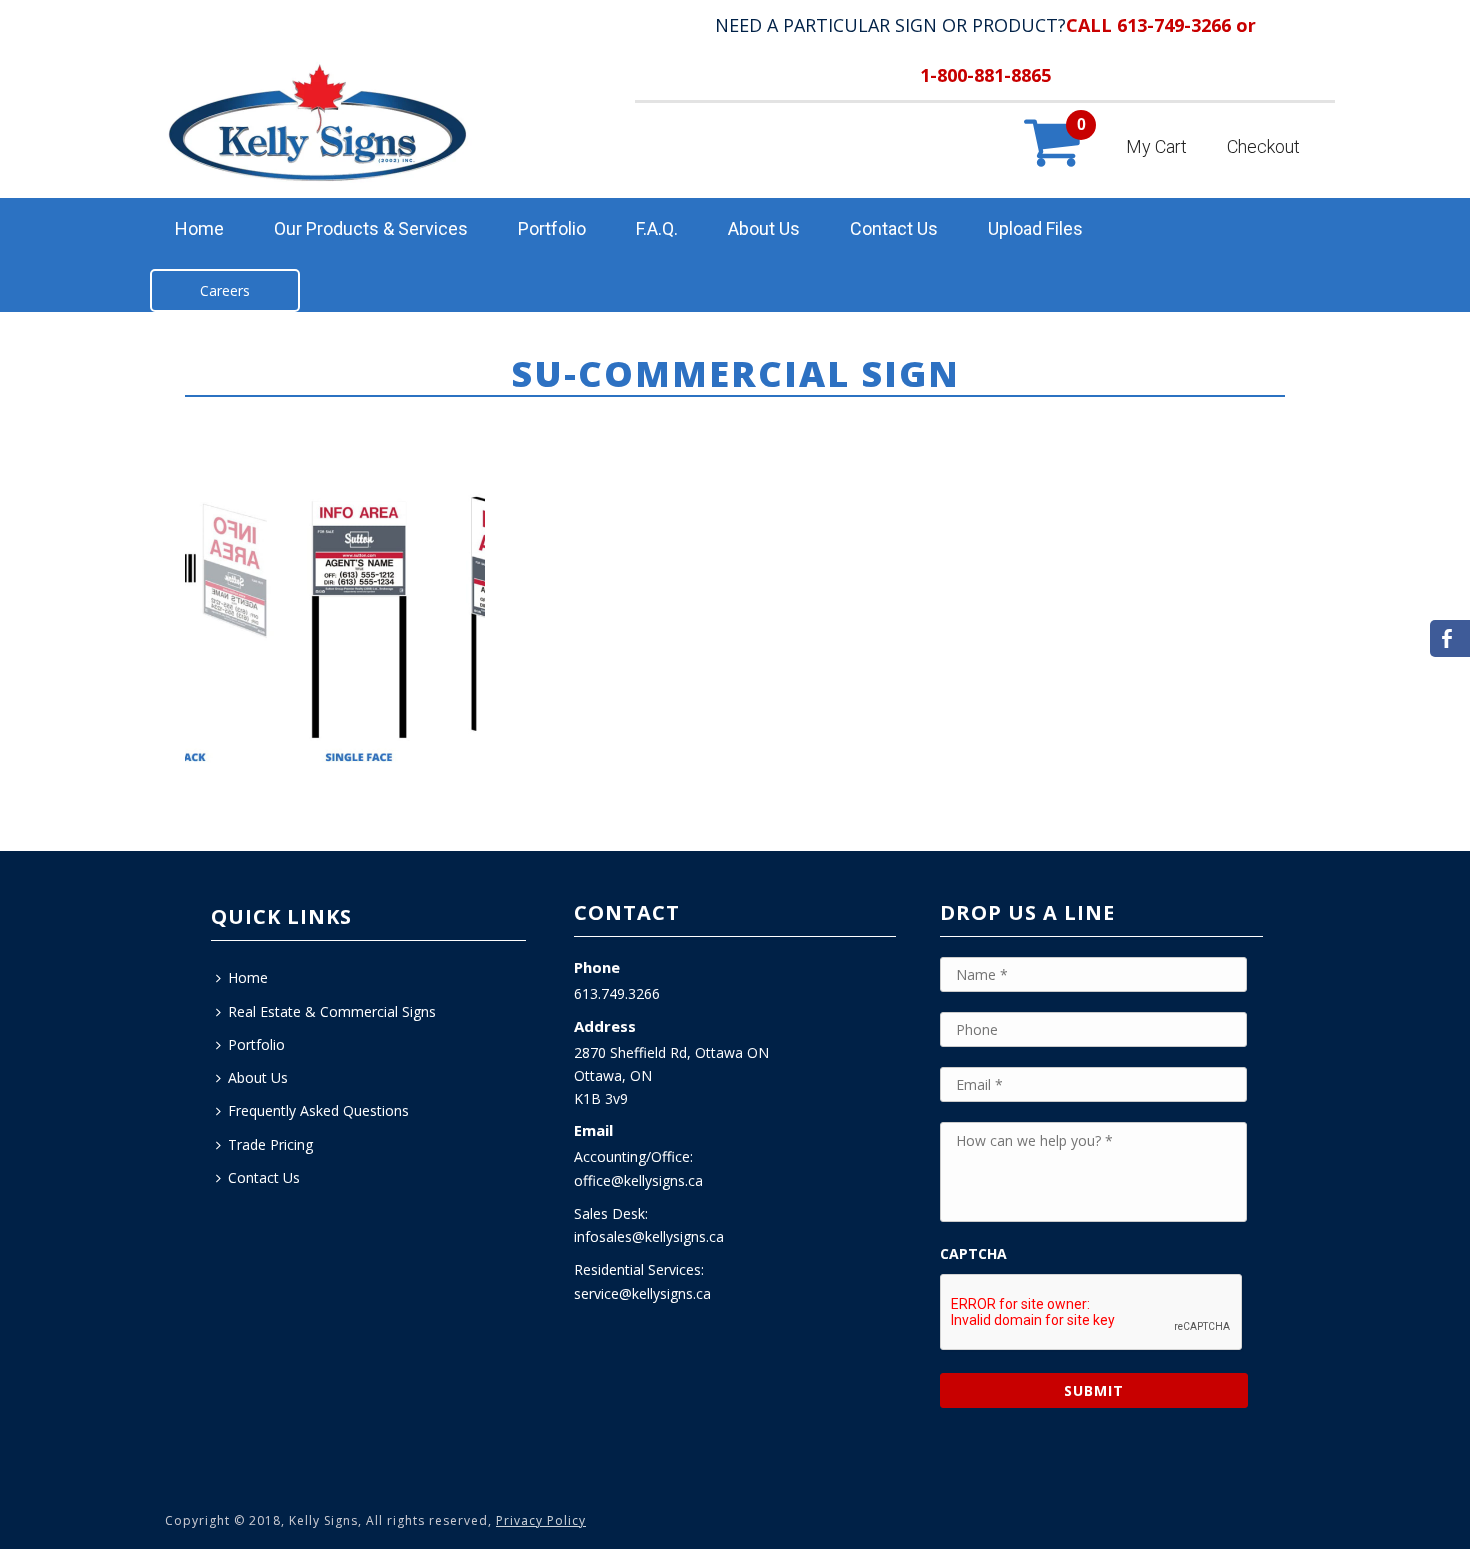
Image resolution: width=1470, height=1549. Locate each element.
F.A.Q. (657, 228)
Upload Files (1035, 228)
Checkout (1263, 146)
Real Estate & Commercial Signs (332, 1011)
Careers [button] (225, 290)
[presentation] (1092, 1313)
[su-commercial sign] (335, 629)
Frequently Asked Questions (318, 1110)
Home (199, 228)
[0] (1050, 162)
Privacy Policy (541, 1520)
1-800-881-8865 (985, 75)
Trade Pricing (270, 1144)
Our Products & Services (371, 228)
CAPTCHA (973, 1254)
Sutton (1098, 412)
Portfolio (552, 228)
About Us (764, 228)
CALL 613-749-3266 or (1161, 25)
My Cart (1156, 146)
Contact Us (894, 228)
